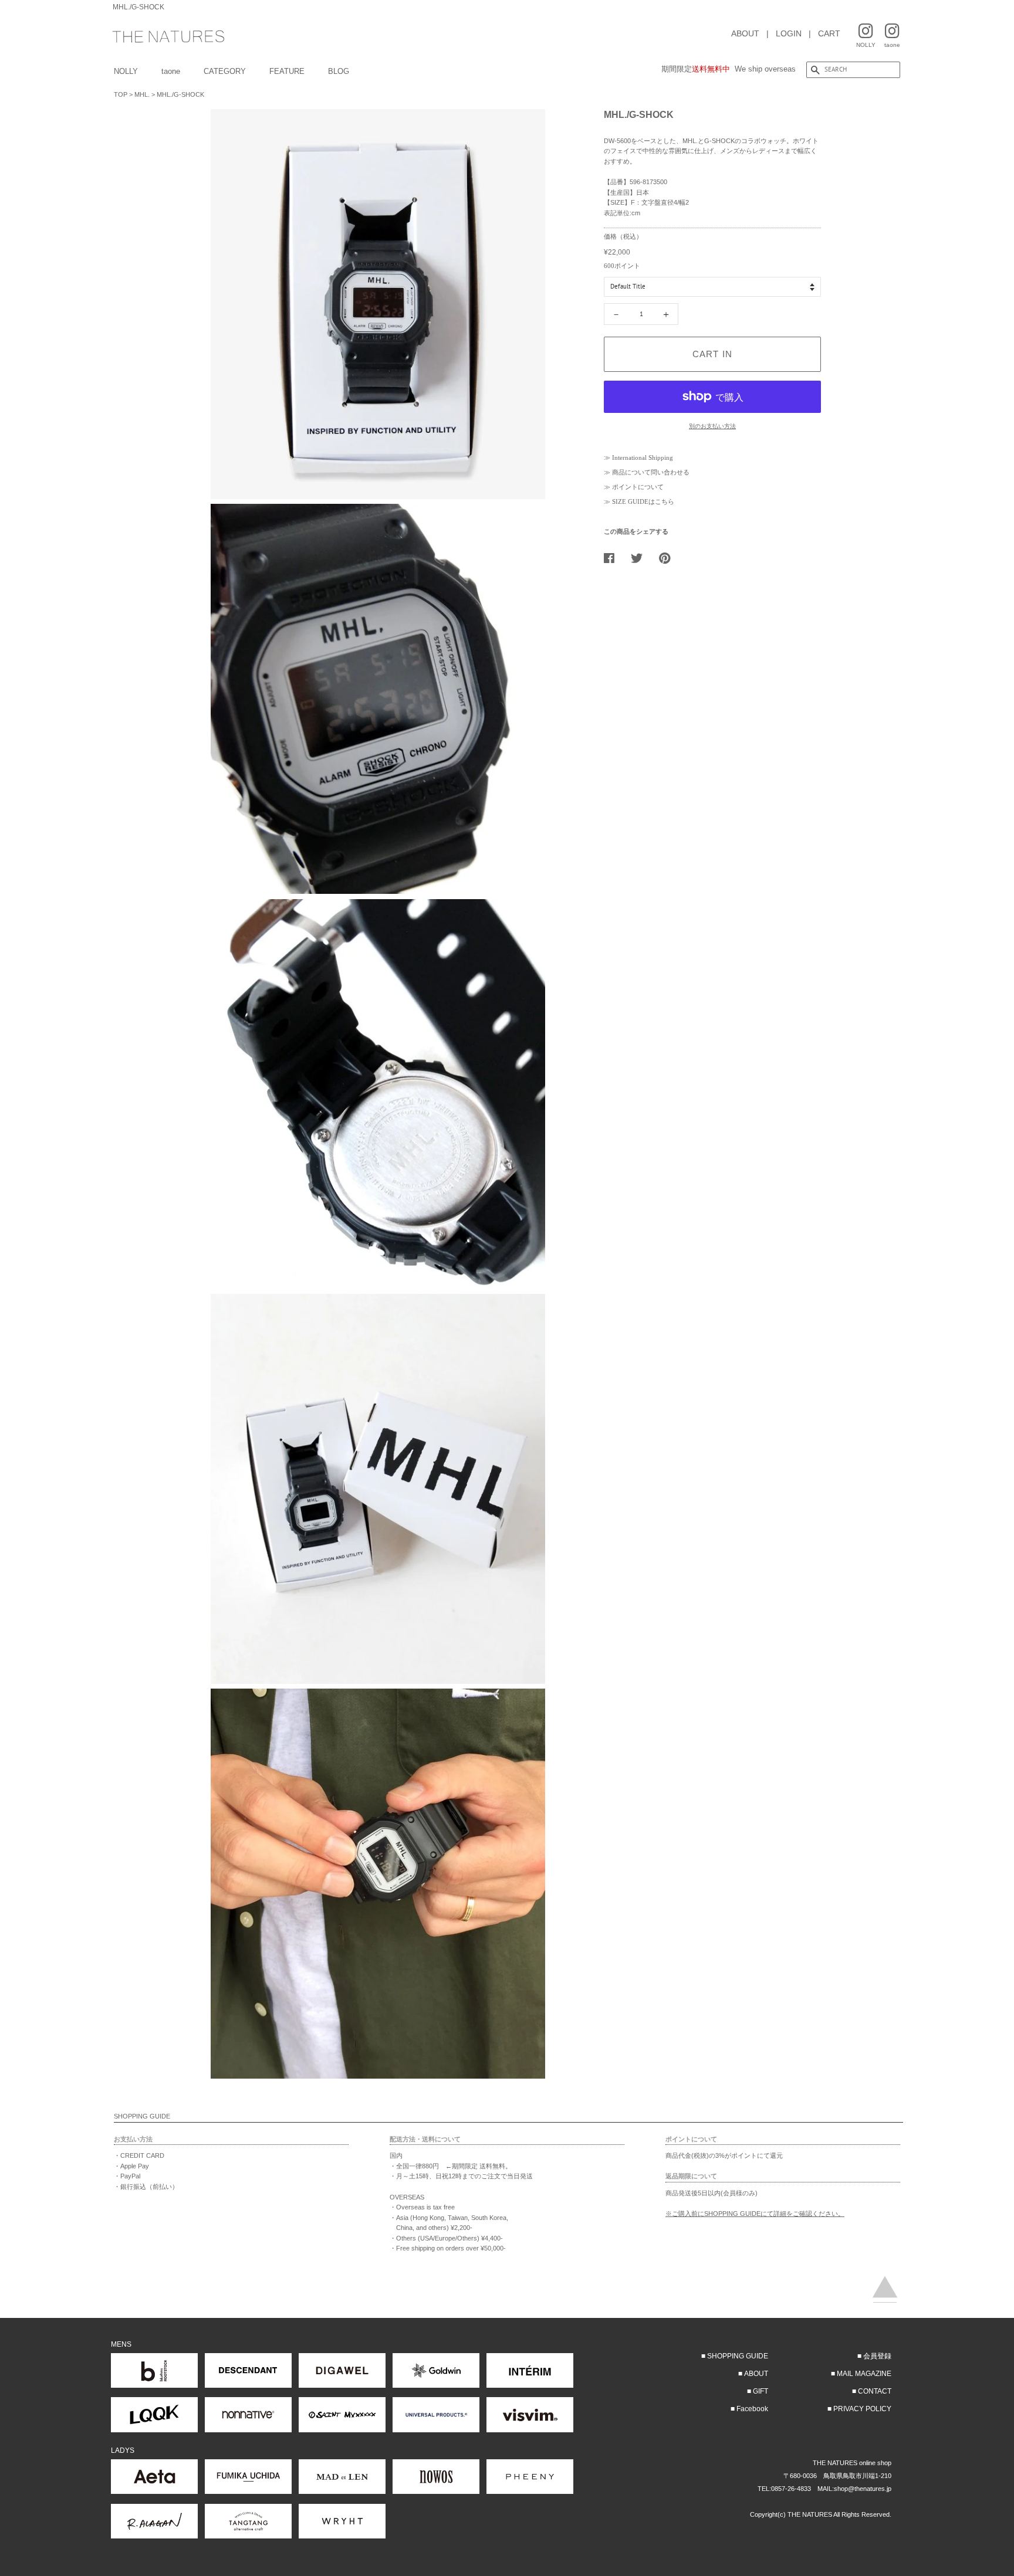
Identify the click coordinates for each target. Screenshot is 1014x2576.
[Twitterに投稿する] (641, 558)
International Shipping (643, 457)
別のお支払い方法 (712, 426)
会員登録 (877, 2356)
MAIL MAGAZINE (864, 2374)
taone (171, 71)
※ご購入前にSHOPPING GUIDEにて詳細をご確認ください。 (755, 2214)
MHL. (142, 94)
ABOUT (745, 33)
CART (829, 33)
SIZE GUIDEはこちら (643, 501)
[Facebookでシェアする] (614, 558)
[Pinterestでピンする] (669, 558)
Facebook (752, 2409)
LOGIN (789, 33)
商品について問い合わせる (651, 472)
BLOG (339, 71)
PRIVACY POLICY (862, 2409)
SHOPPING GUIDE (738, 2356)
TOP (121, 94)
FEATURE (287, 71)
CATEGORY (225, 71)
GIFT (760, 2391)
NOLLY (126, 71)
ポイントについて (638, 487)
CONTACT (875, 2391)
